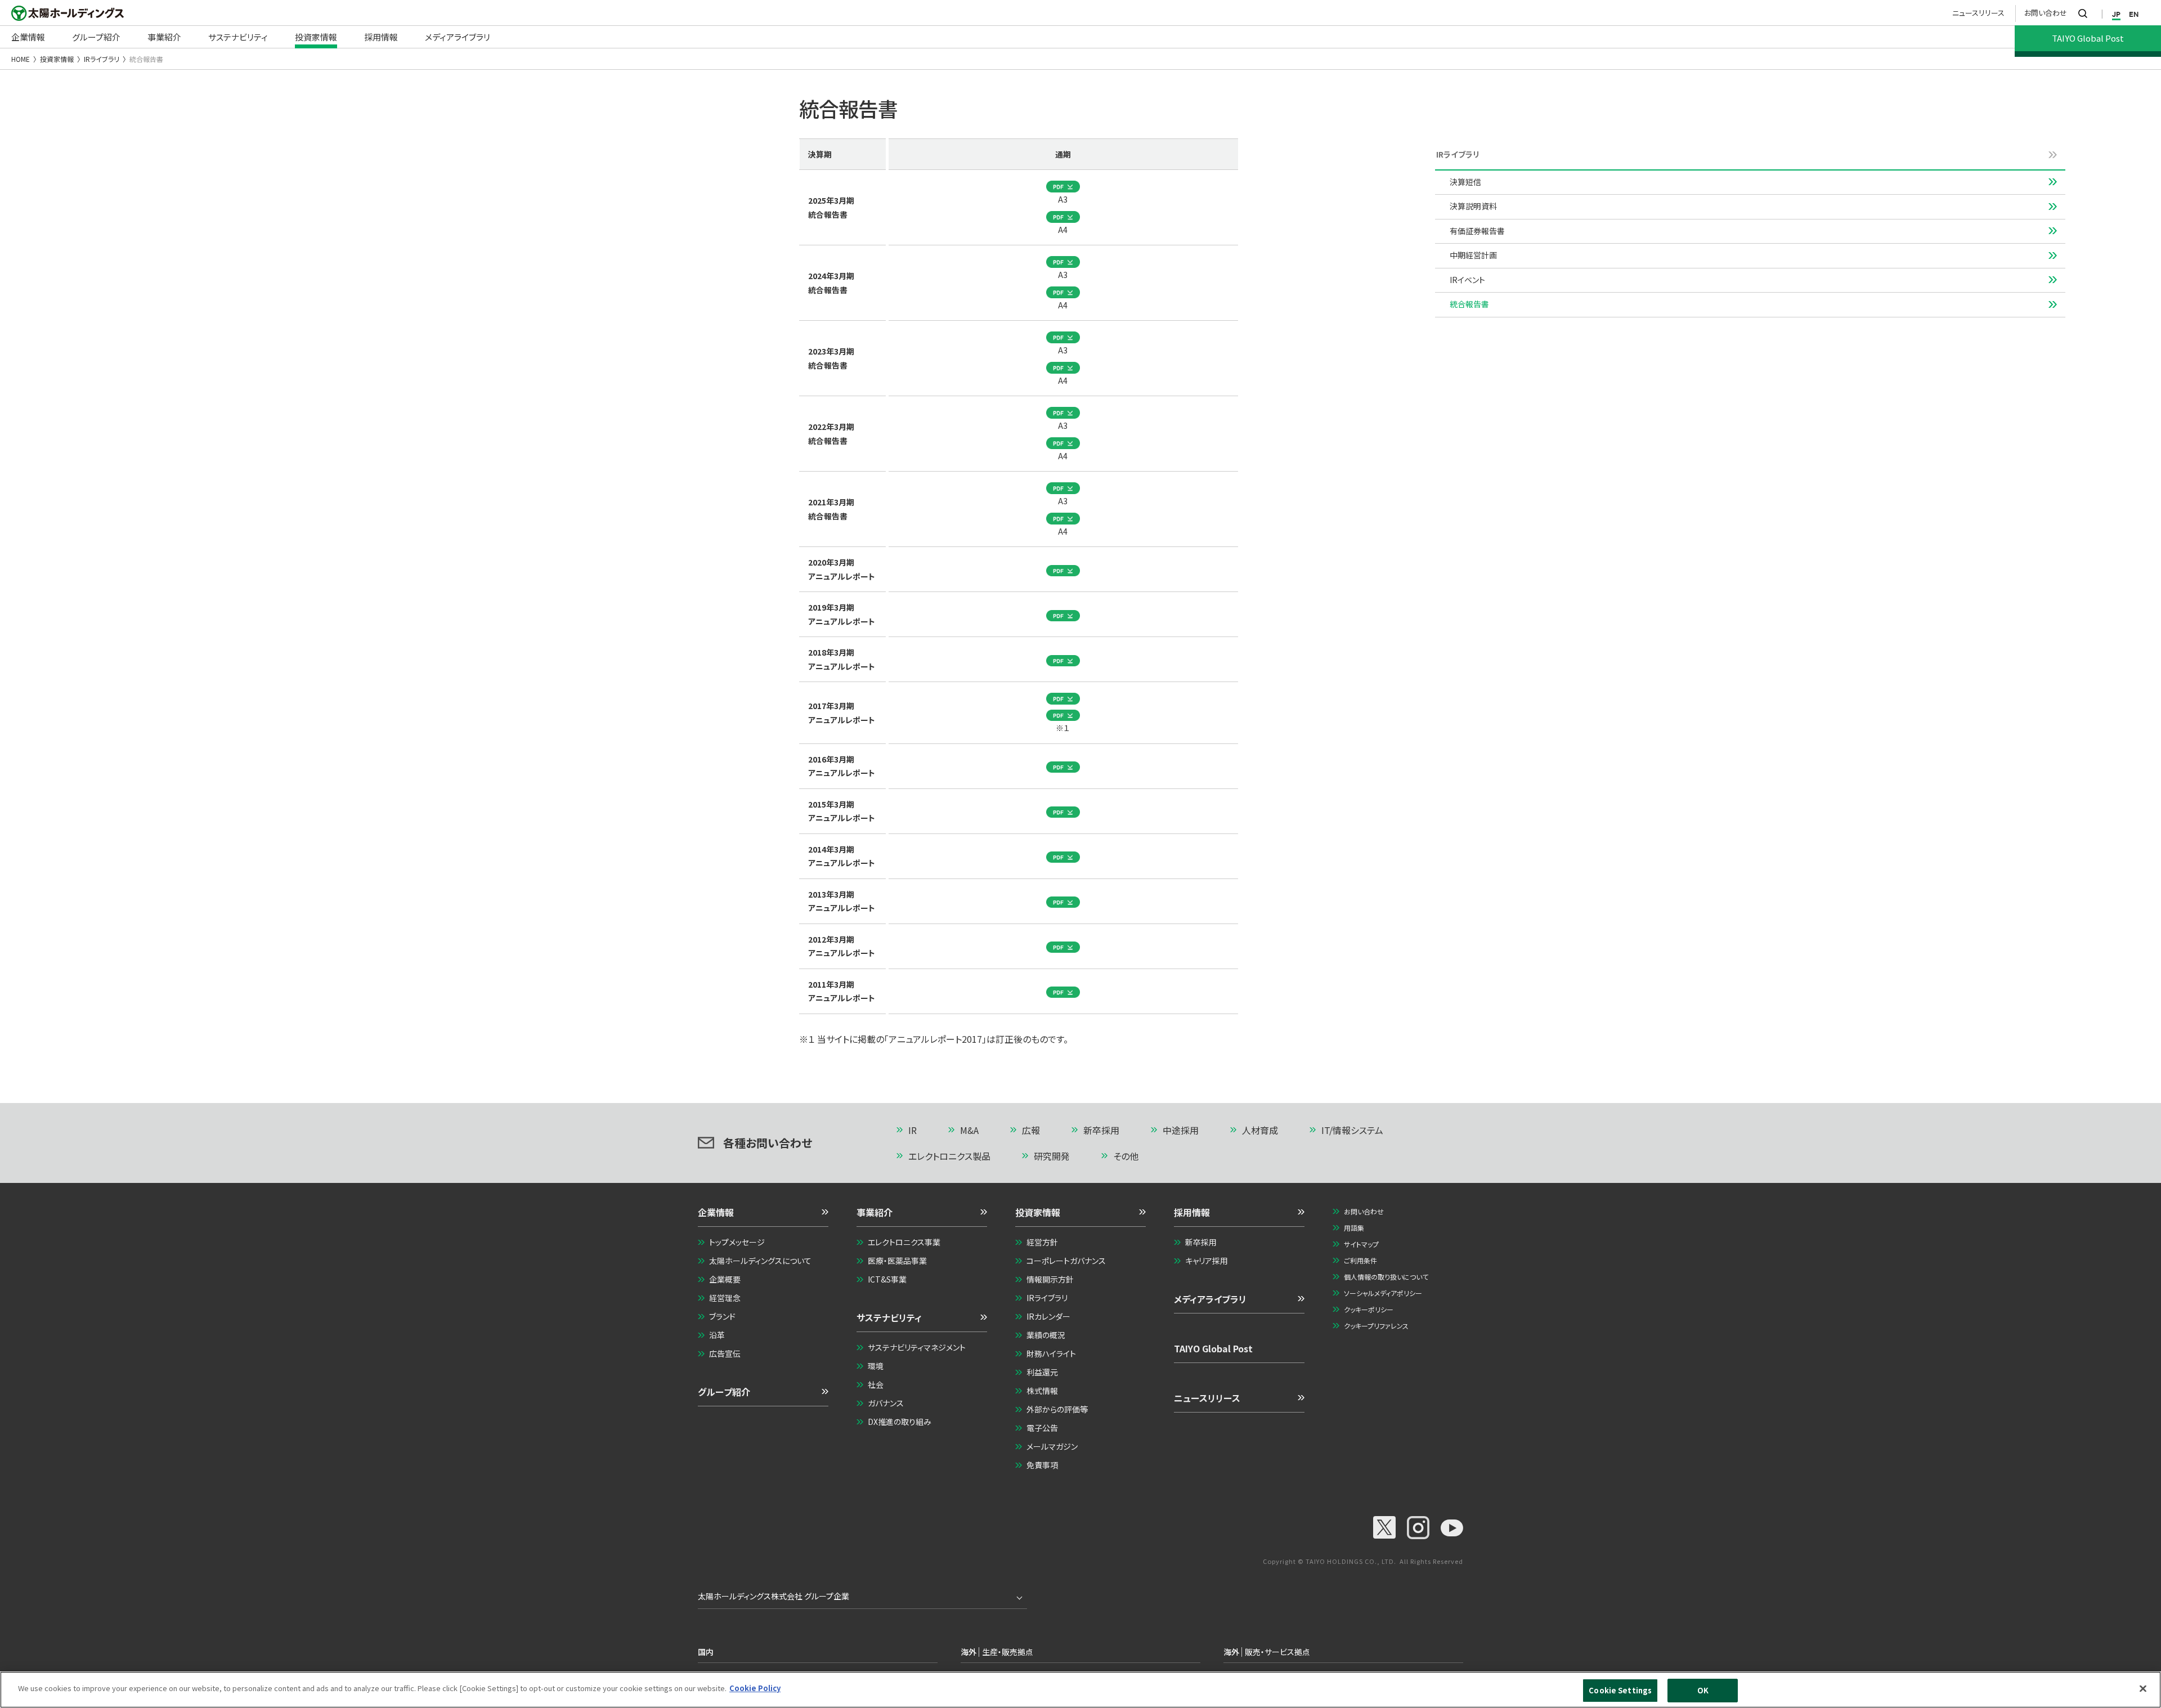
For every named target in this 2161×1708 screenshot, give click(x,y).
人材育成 (1260, 1130)
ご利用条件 (1360, 1260)
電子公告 (1042, 1428)
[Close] (2143, 1688)
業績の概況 (1046, 1335)
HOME (21, 59)
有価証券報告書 (1477, 231)
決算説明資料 (1473, 206)
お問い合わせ (2046, 13)
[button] (763, 1216)
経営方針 (1042, 1242)
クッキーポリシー (1369, 1309)
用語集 (1354, 1228)
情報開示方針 (1050, 1279)
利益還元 (1042, 1372)
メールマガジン (1052, 1446)
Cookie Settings (1620, 1690)
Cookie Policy (755, 1688)
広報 (1031, 1130)
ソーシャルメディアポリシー (1383, 1293)
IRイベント (1467, 280)
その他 (1126, 1156)
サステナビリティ (889, 1317)
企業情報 (716, 1212)
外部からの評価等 (1057, 1409)
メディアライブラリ (1210, 1299)
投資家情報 (57, 59)
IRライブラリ (102, 59)
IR (913, 1130)
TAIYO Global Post (1213, 1348)
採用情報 (1192, 1212)
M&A (969, 1130)
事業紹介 (875, 1212)
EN (2134, 14)
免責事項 (1042, 1465)
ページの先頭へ (1416, 1131)
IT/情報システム (1352, 1130)
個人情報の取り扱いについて (1386, 1277)
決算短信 (1465, 182)
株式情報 (1042, 1391)
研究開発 (1052, 1156)
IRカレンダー (1048, 1316)
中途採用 (1181, 1130)
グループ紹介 (724, 1392)
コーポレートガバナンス (1066, 1261)
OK (1703, 1690)
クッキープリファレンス (1376, 1326)
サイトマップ (1361, 1244)
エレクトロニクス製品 (949, 1156)
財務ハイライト (1051, 1353)
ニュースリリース (1978, 13)
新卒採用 (1101, 1130)
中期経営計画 (1473, 255)
